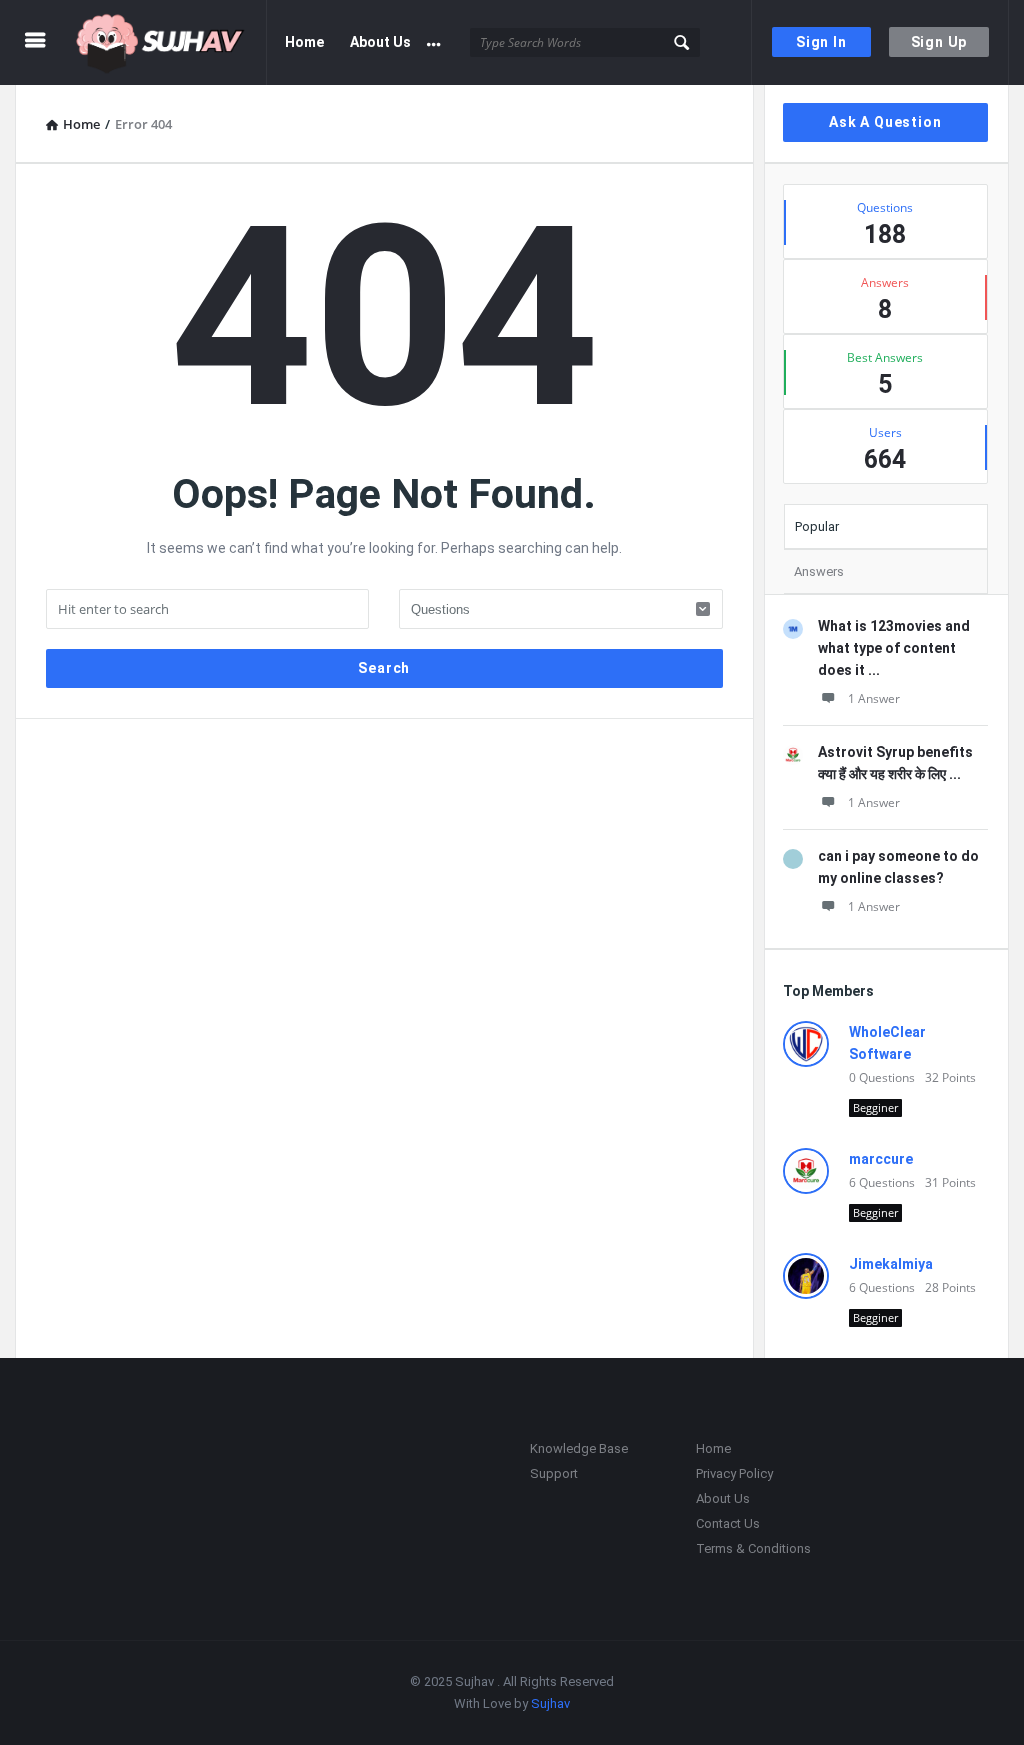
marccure (881, 1159)
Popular (817, 526)
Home (304, 42)
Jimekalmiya (891, 1264)
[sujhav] (171, 42)
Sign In (821, 42)
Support (554, 1473)
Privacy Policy (734, 1473)
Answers (819, 571)
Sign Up (939, 42)
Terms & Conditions (753, 1548)
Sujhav (550, 1703)
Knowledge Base (579, 1448)
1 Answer (874, 698)
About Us (380, 42)
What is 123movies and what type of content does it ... (894, 648)
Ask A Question (885, 122)
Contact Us (728, 1523)
